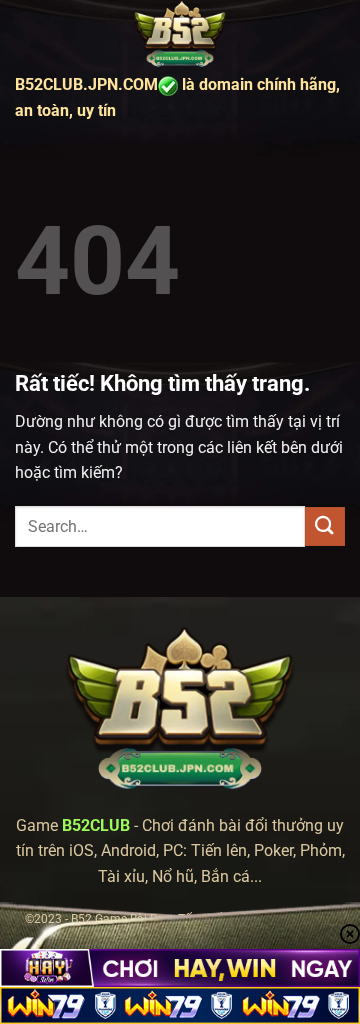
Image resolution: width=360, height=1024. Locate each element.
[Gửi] (325, 526)
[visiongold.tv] (180, 35)
